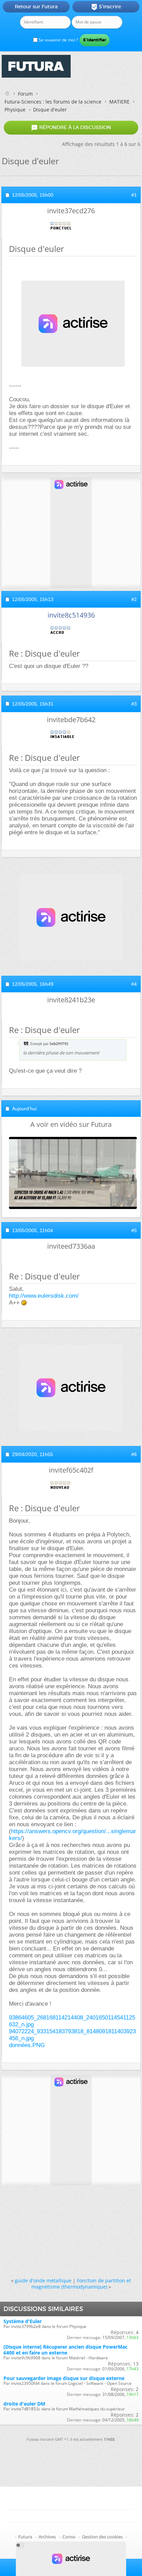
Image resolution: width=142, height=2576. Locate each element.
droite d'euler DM (24, 2404)
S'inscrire (106, 7)
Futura (25, 2537)
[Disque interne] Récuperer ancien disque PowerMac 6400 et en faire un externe (65, 2350)
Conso (69, 2537)
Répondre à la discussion (71, 128)
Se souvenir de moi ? (58, 40)
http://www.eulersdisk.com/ (44, 1296)
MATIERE (119, 102)
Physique (15, 110)
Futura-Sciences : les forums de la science (53, 102)
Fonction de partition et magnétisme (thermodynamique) (81, 2283)
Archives (47, 2537)
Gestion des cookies (102, 2537)
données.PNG (27, 2045)
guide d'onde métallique (43, 2280)
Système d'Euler (23, 2321)
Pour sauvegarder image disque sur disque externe (64, 2378)
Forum (25, 94)
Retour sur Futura (36, 7)
